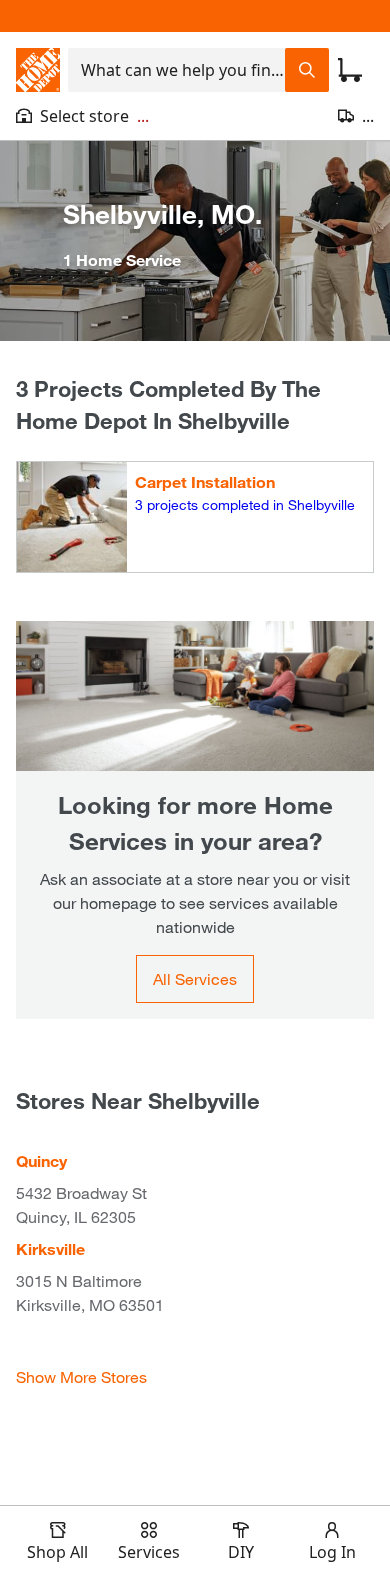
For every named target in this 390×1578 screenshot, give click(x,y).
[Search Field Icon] (307, 70)
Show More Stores (81, 1376)
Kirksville (50, 1248)
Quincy (41, 1160)
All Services (195, 978)
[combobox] (176, 70)
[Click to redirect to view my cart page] (350, 70)
